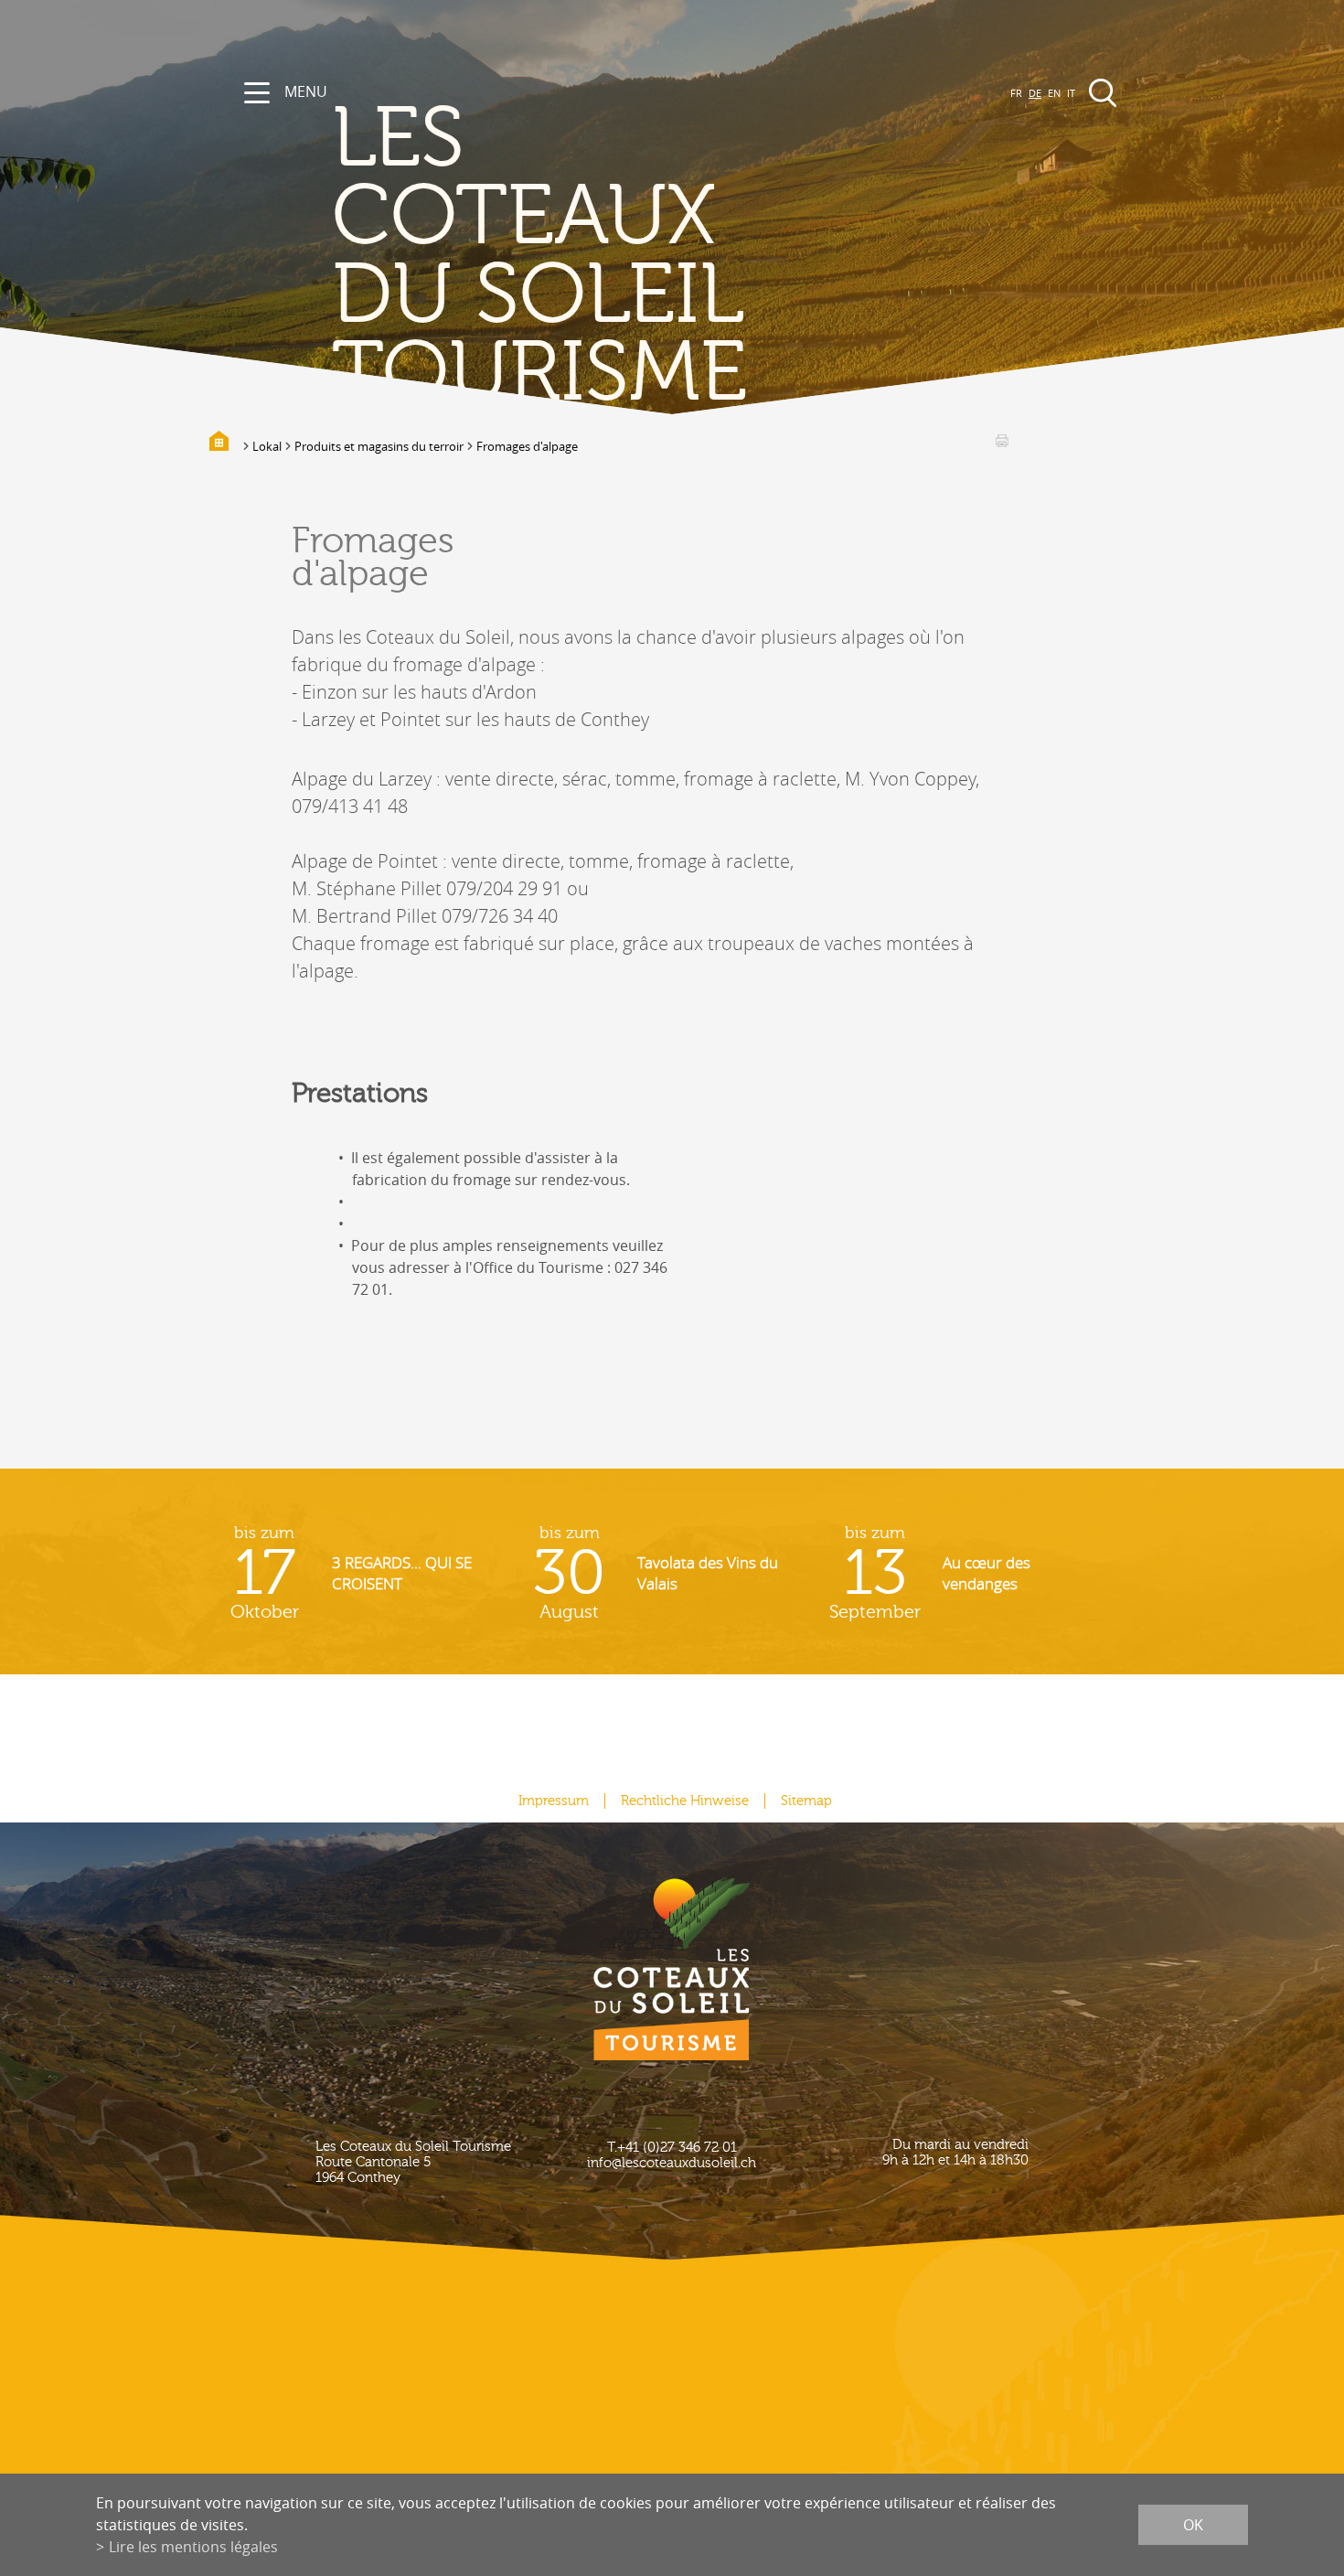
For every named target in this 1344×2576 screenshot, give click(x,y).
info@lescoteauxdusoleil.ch (672, 2163)
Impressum (554, 1801)
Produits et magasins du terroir (379, 446)
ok (1193, 2525)
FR (1016, 93)
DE (1035, 93)
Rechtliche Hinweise (685, 1801)
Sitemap (806, 1801)
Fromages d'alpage (527, 446)
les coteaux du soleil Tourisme (539, 257)
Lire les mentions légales (193, 2547)
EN (1054, 93)
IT (1071, 93)
